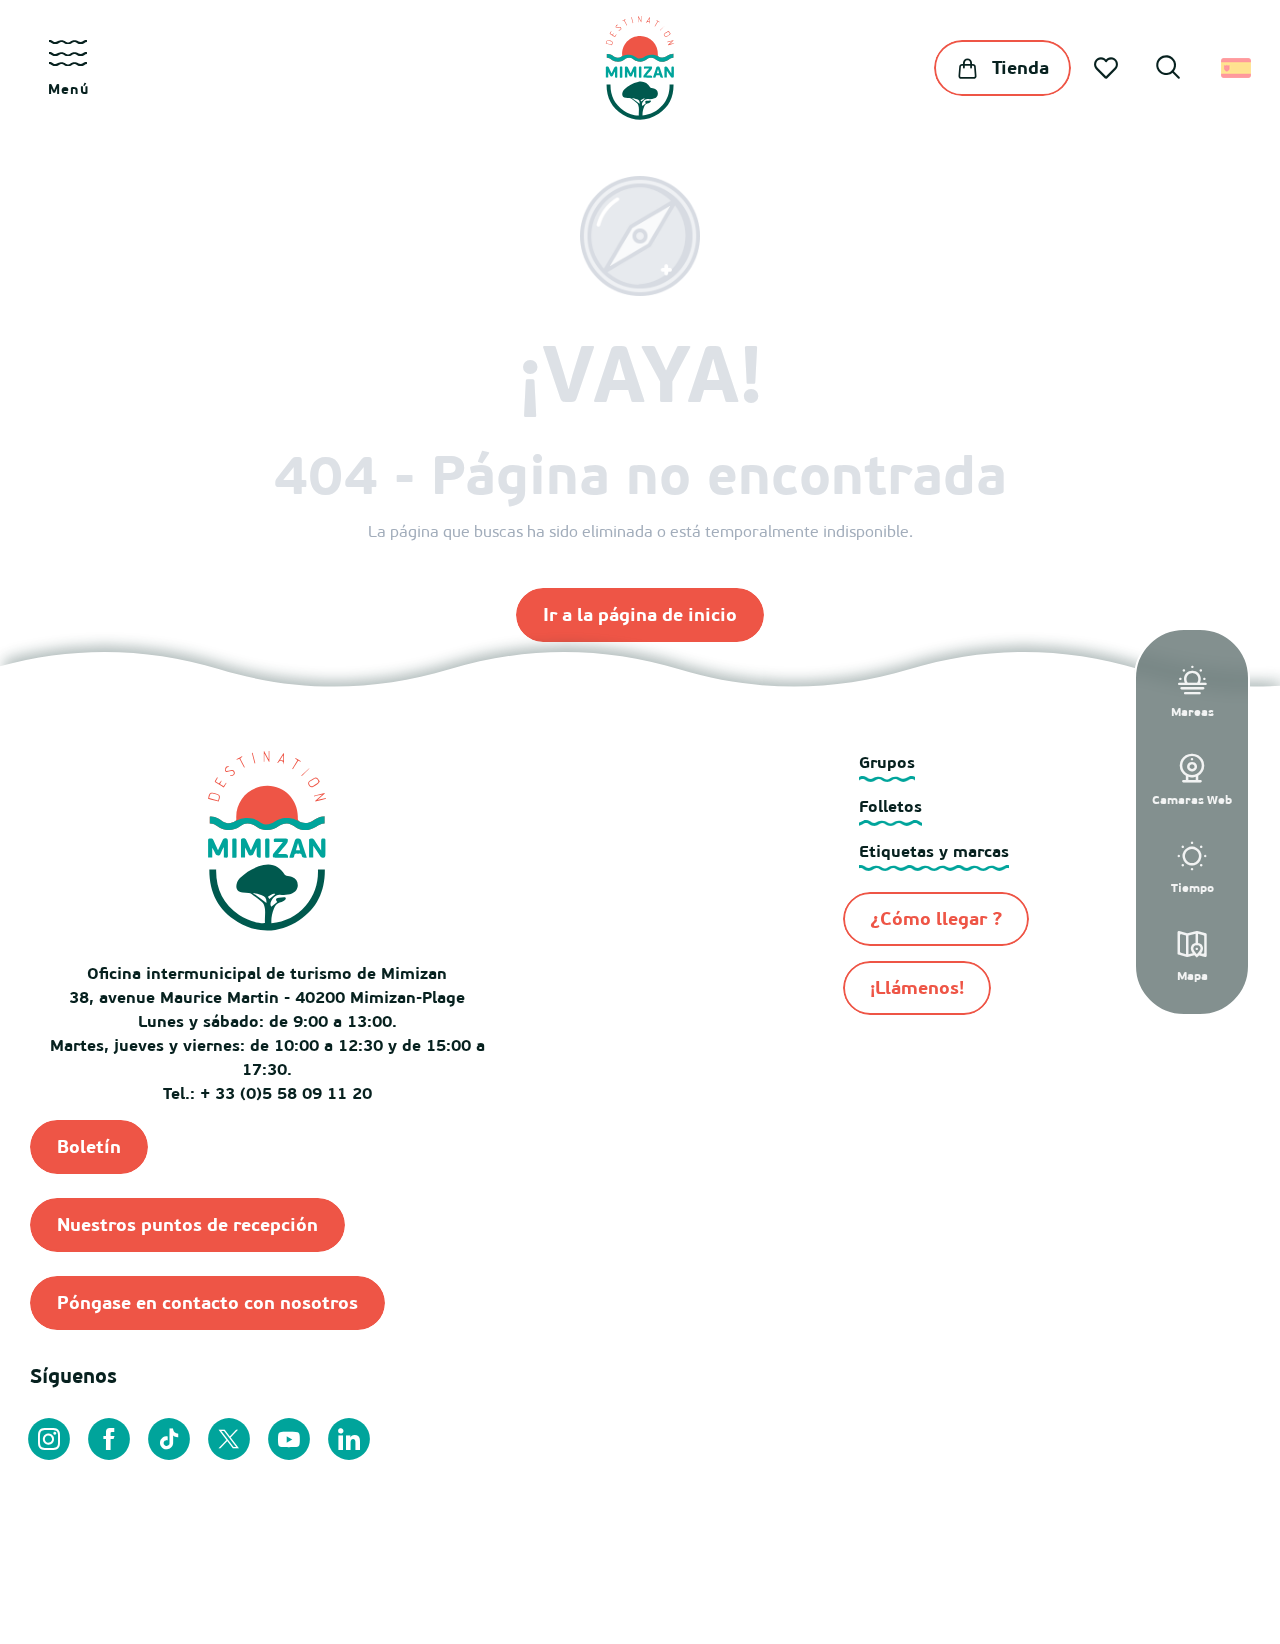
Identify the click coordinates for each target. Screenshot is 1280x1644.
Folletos (890, 806)
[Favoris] (1108, 68)
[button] (1168, 70)
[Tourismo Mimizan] (639, 68)
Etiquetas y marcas (934, 851)
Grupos (887, 762)
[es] (1237, 68)
